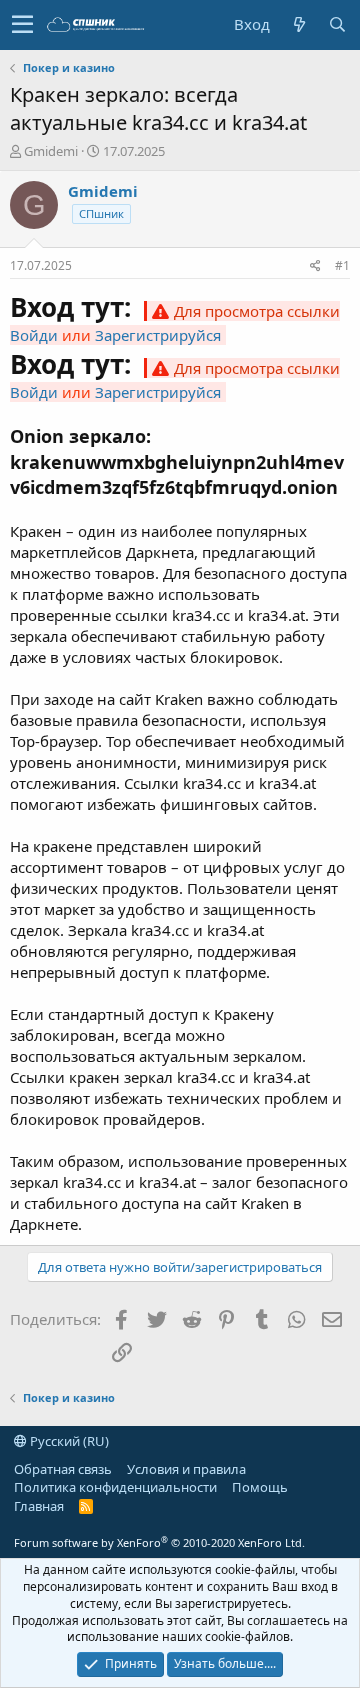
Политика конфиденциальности (115, 1487)
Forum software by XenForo (159, 1542)
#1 (342, 265)
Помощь (260, 1487)
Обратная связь (63, 1469)
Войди (34, 335)
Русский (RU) (68, 1441)
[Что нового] (299, 24)
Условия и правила (186, 1469)
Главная (39, 1506)
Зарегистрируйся (158, 335)
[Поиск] (337, 24)
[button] (22, 25)
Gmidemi (51, 151)
